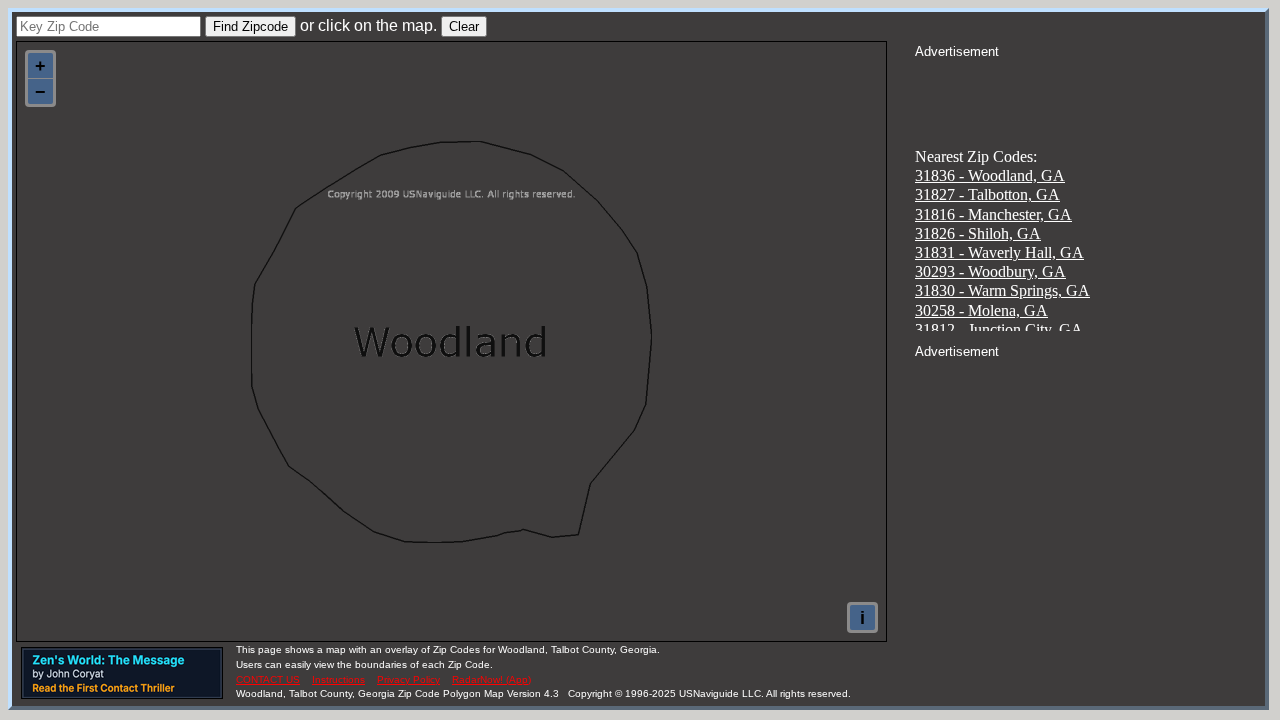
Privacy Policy (408, 679)
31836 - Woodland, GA (990, 175)
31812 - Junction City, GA (999, 329)
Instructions (338, 679)
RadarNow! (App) (491, 679)
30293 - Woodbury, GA (990, 271)
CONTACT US (268, 679)
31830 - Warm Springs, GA (1002, 290)
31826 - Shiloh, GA (978, 233)
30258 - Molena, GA (981, 310)
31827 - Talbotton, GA (987, 194)
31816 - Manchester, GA (993, 214)
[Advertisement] (1090, 86)
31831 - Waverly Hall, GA (999, 252)
